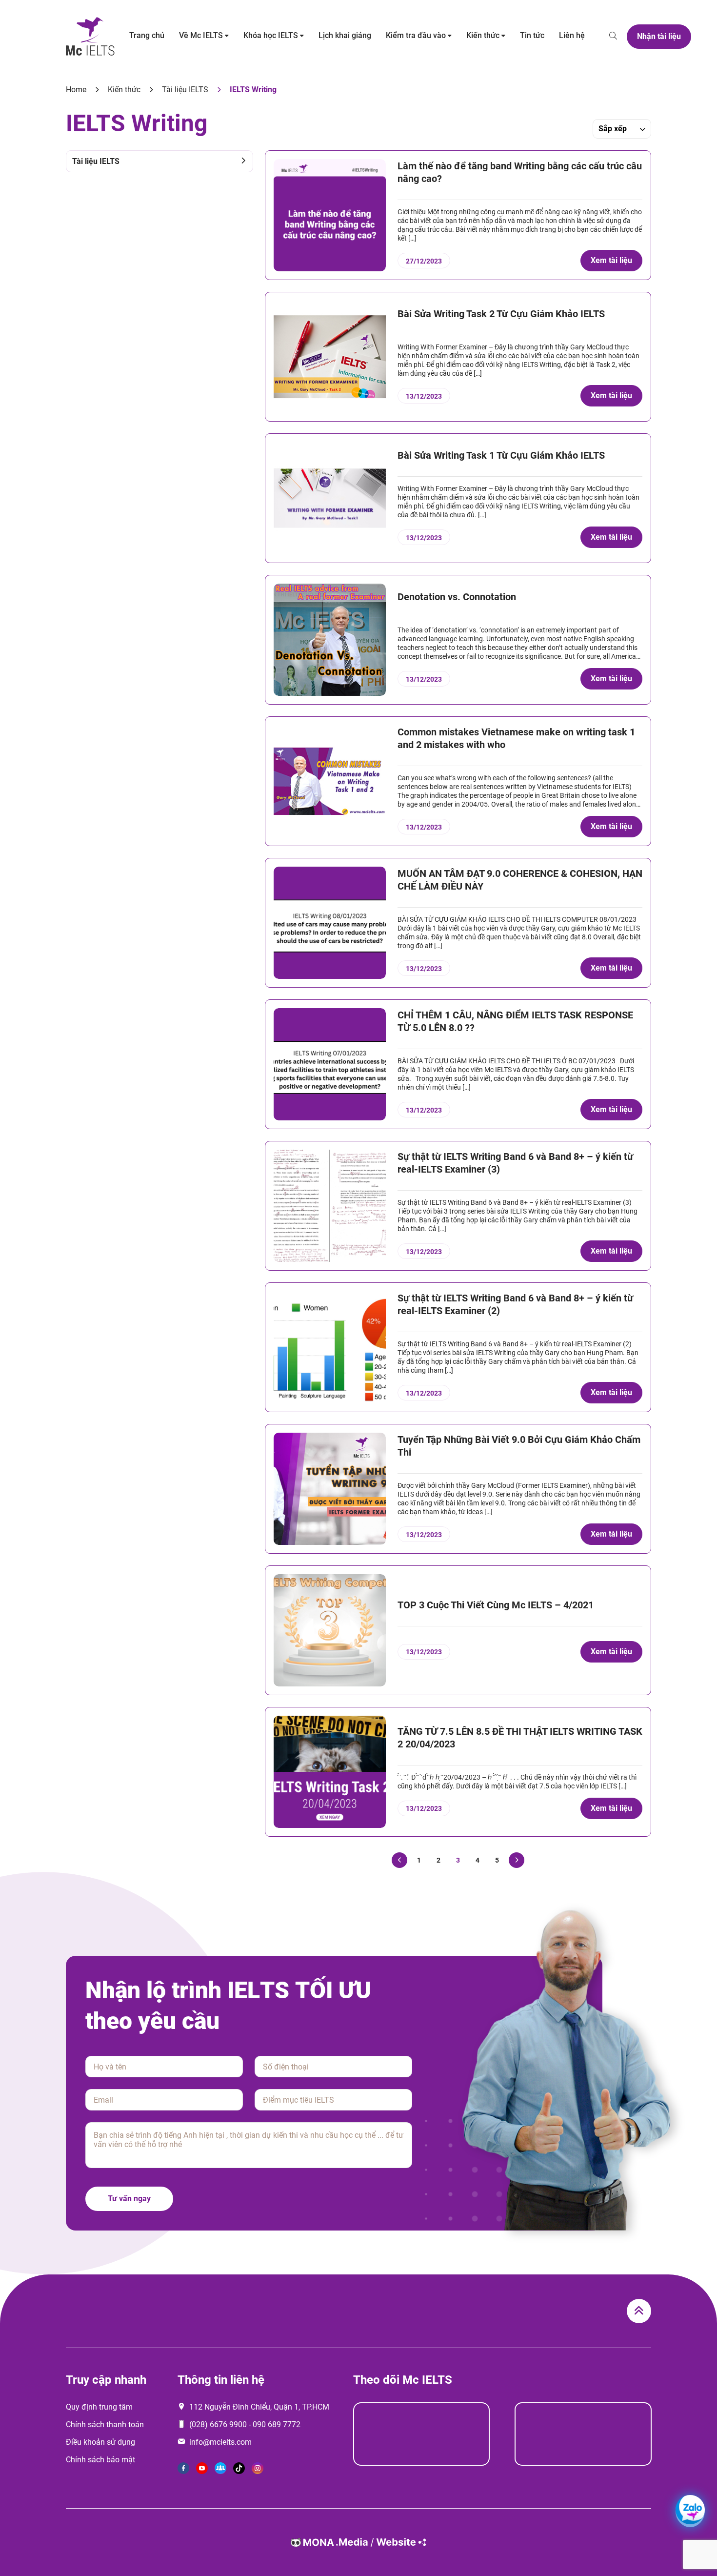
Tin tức (532, 35)
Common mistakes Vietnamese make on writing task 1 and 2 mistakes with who (516, 738)
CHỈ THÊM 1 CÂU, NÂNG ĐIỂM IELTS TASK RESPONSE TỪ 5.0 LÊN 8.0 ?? (515, 1021)
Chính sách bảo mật (100, 2460)
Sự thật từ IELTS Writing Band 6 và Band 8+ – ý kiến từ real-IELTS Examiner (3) (515, 1163)
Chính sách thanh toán (105, 2424)
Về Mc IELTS (201, 35)
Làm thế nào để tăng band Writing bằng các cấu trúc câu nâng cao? (520, 172)
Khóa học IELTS (271, 35)
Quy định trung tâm (99, 2407)
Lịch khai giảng (345, 35)
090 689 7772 (277, 2424)
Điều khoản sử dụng (100, 2442)
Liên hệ (572, 35)
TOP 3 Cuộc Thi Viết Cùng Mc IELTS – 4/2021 (496, 1605)
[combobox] (622, 129)
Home (76, 90)
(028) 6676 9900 (218, 2424)
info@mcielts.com (220, 2442)
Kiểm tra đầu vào (416, 35)
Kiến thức (483, 35)
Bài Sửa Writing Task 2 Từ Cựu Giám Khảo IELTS (501, 314)
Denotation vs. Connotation (457, 597)
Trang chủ (147, 35)
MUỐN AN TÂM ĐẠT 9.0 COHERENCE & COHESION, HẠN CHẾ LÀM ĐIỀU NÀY (520, 880)
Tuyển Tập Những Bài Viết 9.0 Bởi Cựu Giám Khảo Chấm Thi (519, 1446)
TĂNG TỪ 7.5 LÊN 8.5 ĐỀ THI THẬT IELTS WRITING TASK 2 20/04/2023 (520, 1738)
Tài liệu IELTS (185, 90)
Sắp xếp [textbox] (613, 129)
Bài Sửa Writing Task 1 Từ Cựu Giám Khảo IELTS (501, 455)
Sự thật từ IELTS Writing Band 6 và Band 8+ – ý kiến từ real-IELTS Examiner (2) (515, 1304)
